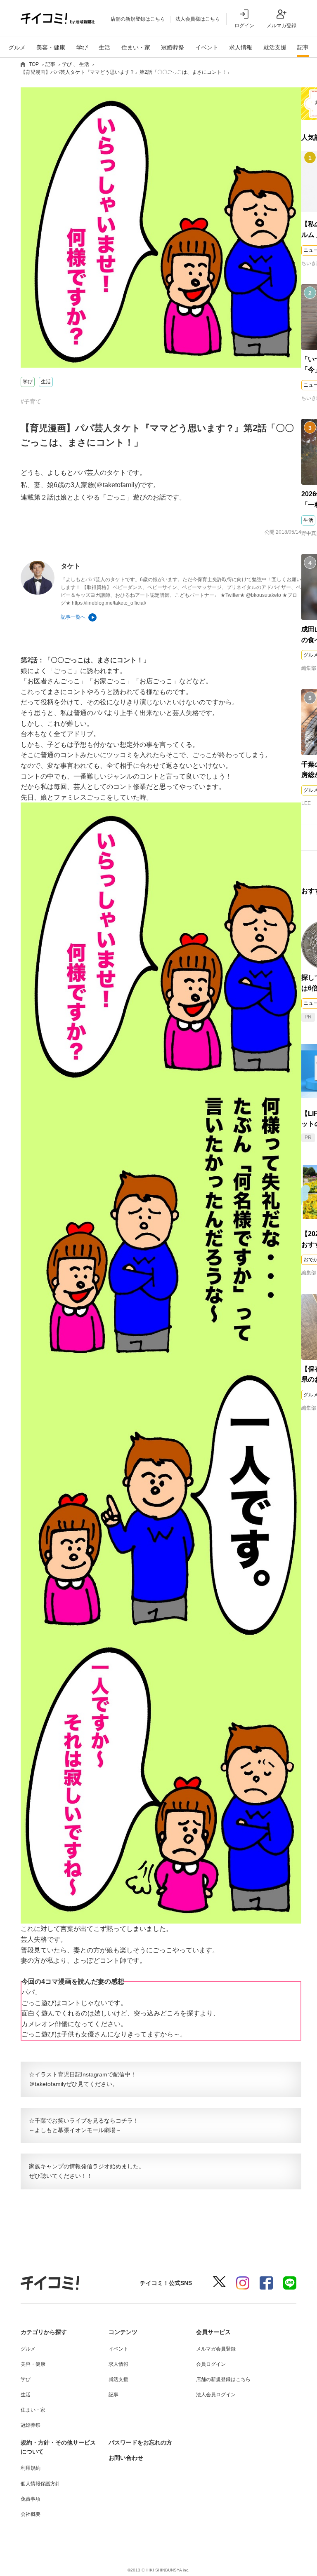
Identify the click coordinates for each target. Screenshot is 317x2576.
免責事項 (31, 2499)
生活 (104, 47)
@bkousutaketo (264, 595)
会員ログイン (211, 2364)
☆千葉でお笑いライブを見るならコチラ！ (84, 2121)
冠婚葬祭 (173, 47)
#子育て (31, 401)
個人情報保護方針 (40, 2484)
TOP (34, 64)
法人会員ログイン (216, 2395)
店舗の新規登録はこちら (138, 19)
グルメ (17, 47)
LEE (306, 803)
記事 (303, 47)
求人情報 (241, 47)
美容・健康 (51, 47)
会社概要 (31, 2514)
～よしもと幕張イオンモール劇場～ (75, 2130)
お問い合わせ (126, 2458)
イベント (207, 47)
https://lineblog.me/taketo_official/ (109, 603)
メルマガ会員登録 (216, 2349)
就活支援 (275, 47)
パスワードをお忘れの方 (140, 2442)
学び (82, 47)
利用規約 (31, 2468)
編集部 (309, 668)
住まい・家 (136, 47)
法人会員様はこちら (198, 19)
